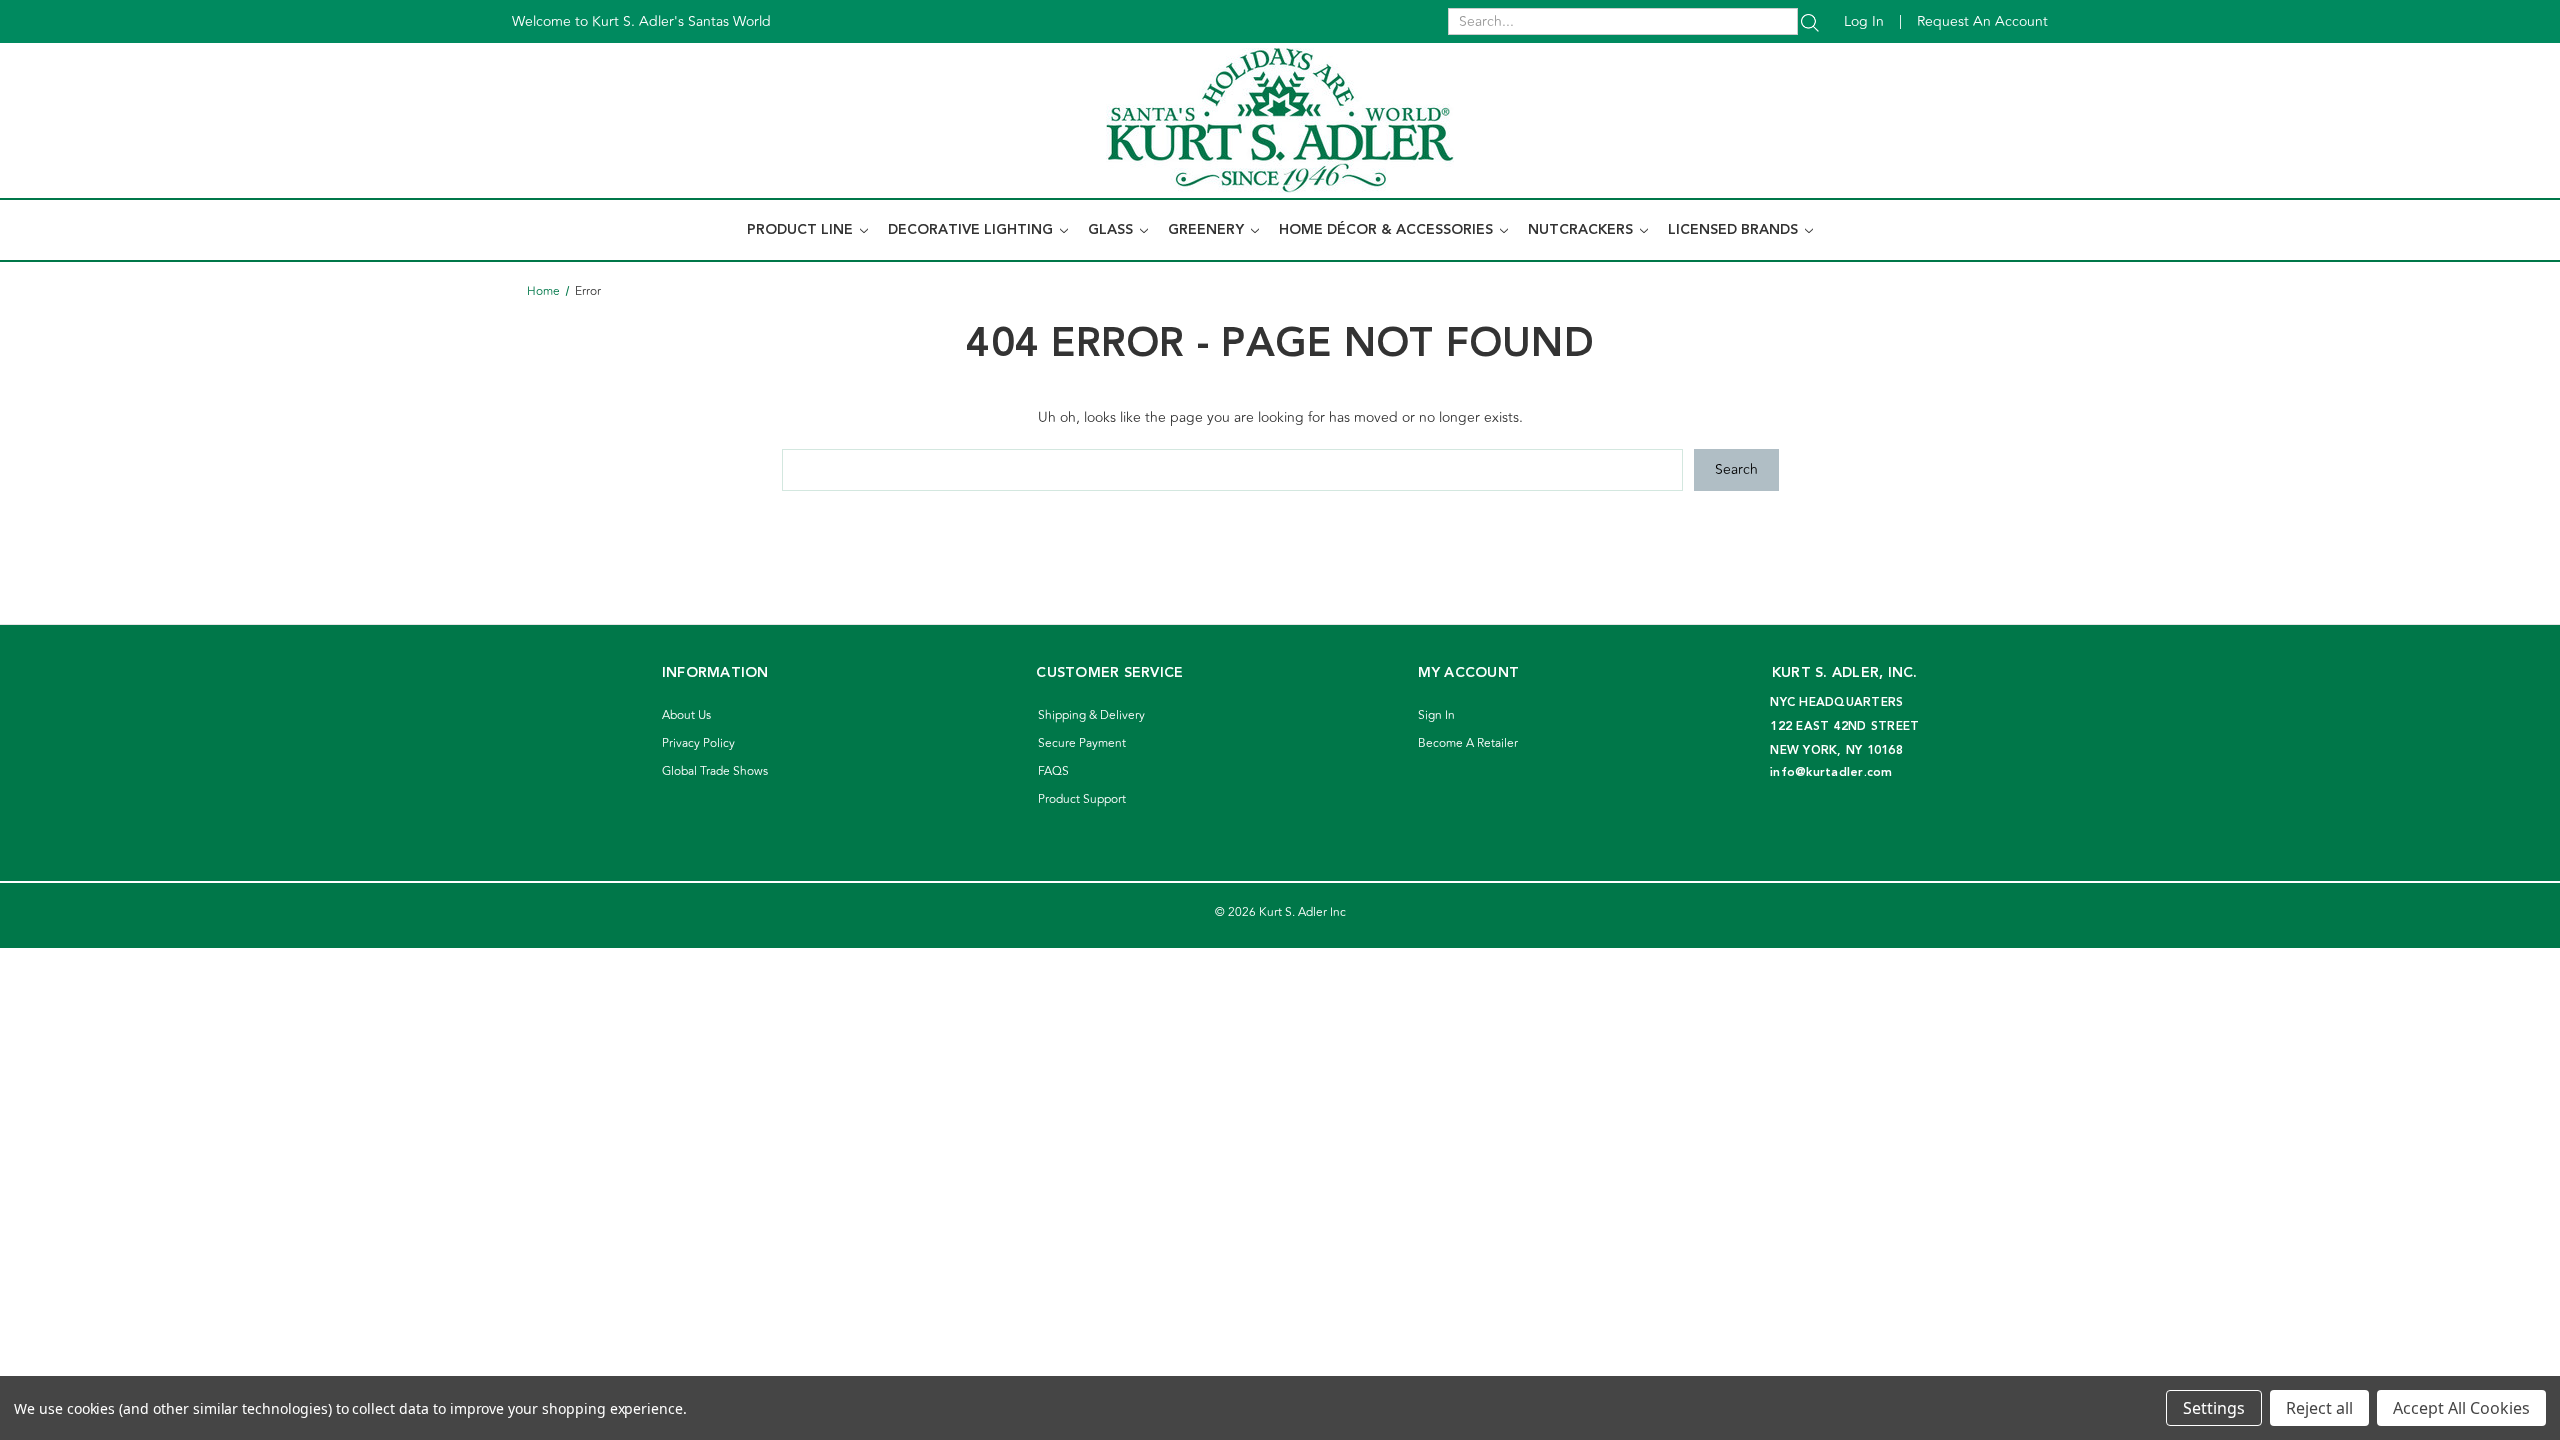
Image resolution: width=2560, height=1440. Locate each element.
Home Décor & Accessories (1388, 230)
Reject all (2319, 1408)
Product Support (1082, 799)
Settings (2214, 1408)
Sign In (1436, 715)
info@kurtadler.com (1831, 772)
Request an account (1982, 21)
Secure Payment (1082, 743)
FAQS (1053, 771)
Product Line (802, 230)
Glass (1112, 230)
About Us (686, 715)
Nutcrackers (1582, 230)
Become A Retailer (1468, 743)
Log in (1864, 21)
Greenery (1208, 230)
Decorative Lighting (972, 230)
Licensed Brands (1735, 230)
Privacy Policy (698, 743)
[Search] (1810, 21)
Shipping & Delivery (1091, 715)
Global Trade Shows (715, 771)
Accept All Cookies (2461, 1408)
